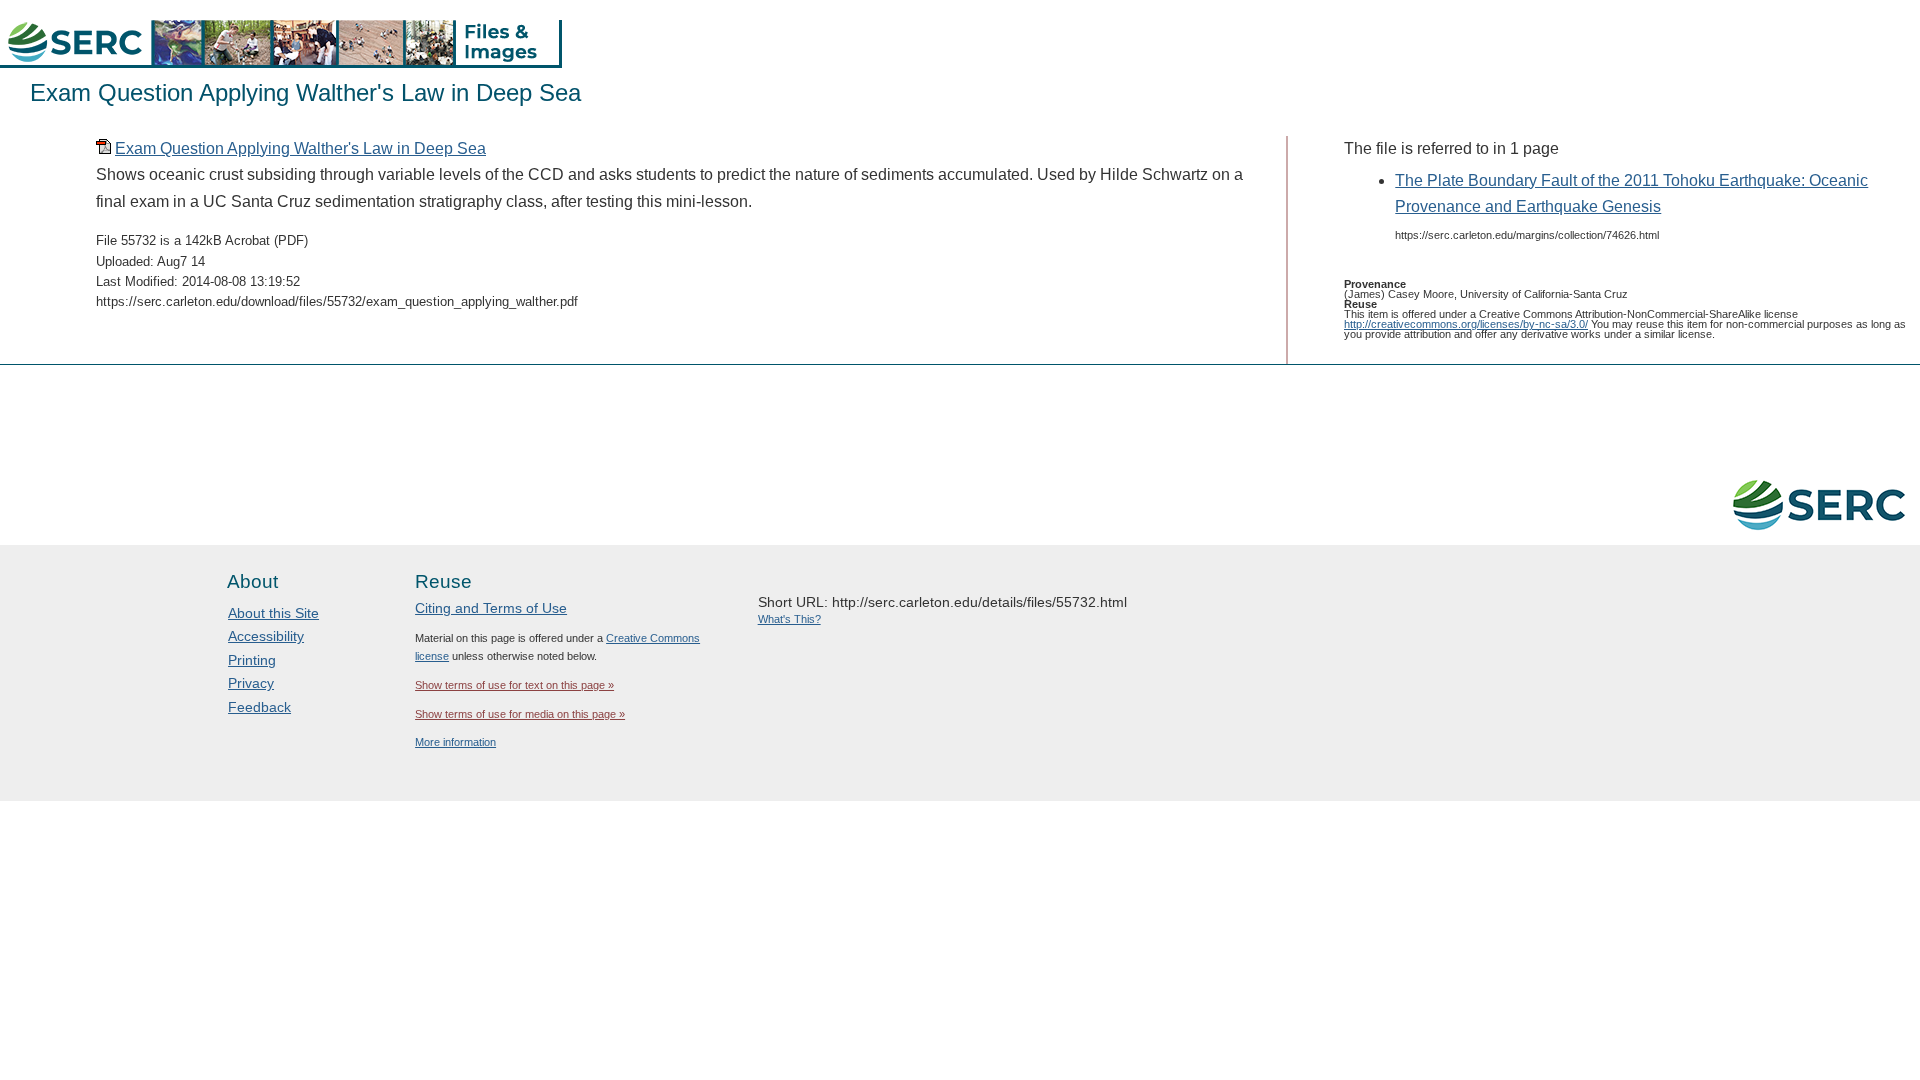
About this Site (273, 613)
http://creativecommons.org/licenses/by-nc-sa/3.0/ (1466, 324)
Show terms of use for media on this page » (520, 714)
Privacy (251, 683)
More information (455, 742)
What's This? (789, 619)
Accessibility (266, 636)
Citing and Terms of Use (491, 608)
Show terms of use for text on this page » (514, 685)
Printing (252, 660)
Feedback (259, 707)
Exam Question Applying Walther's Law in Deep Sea (300, 148)
